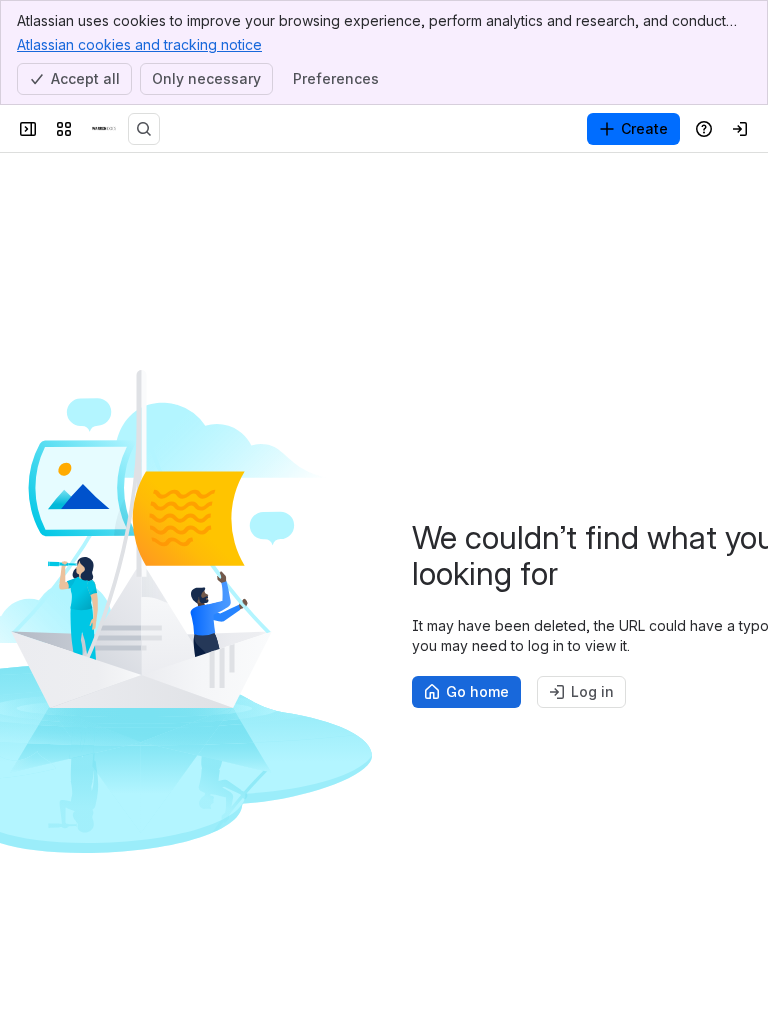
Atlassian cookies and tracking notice (139, 44)
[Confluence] (104, 129)
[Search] (144, 129)
